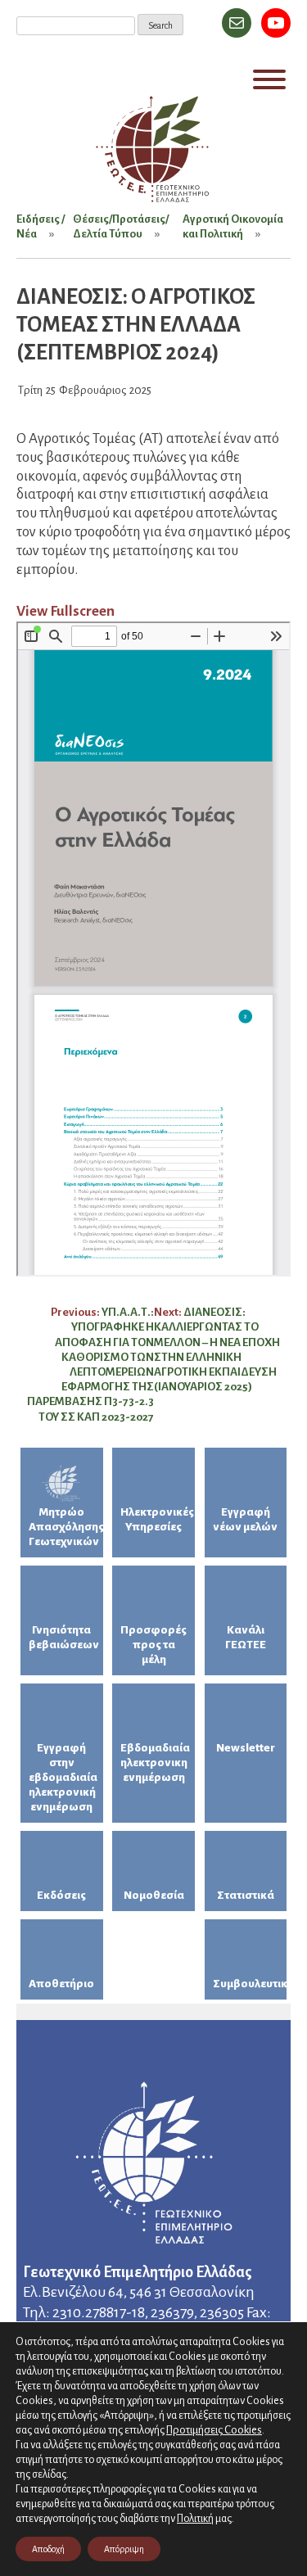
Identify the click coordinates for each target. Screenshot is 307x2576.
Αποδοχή (48, 2549)
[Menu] (269, 79)
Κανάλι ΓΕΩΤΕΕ (246, 1637)
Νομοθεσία (154, 1895)
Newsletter (246, 1748)
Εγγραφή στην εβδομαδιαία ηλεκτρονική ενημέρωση (63, 1777)
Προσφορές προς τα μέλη (153, 1645)
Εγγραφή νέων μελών (245, 1519)
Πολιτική (195, 2519)
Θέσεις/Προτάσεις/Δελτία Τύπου (121, 226)
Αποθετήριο (61, 1984)
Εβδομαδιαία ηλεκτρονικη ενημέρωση (155, 1763)
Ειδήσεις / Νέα (41, 226)
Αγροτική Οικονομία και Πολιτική (233, 226)
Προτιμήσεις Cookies (214, 2430)
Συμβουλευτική (250, 1984)
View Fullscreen (65, 611)
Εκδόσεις (61, 1895)
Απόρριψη (124, 2549)
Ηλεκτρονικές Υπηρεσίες (157, 1519)
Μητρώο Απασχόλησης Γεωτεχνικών (66, 1527)
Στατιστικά (246, 1895)
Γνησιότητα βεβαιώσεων (64, 1637)
